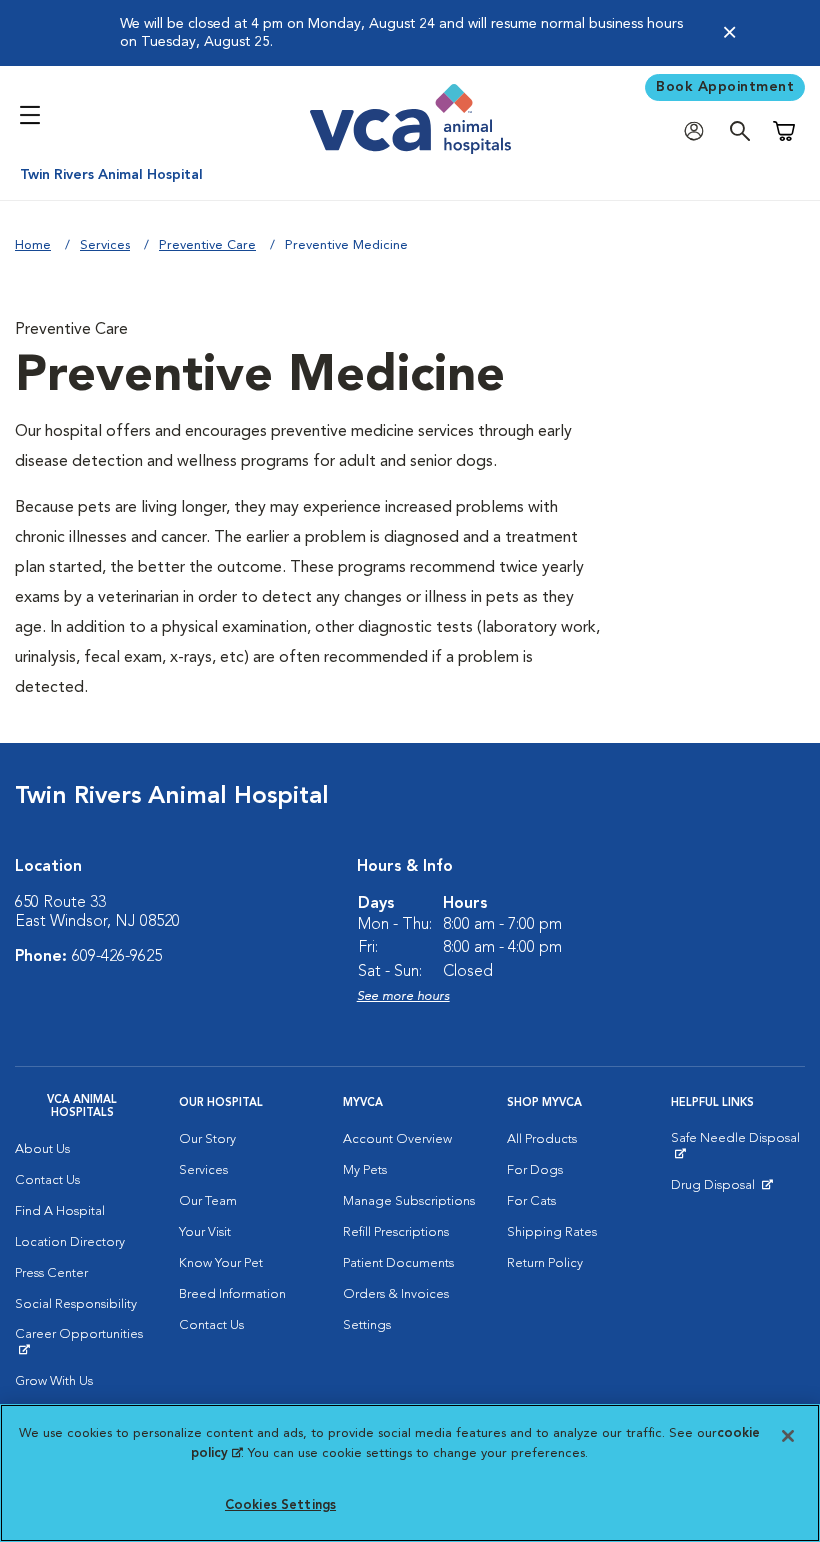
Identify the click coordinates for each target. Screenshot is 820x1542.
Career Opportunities (82, 1342)
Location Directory (70, 1242)
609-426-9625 (117, 957)
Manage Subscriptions (409, 1201)
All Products (542, 1139)
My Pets (365, 1170)
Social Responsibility (76, 1304)
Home (33, 245)
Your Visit (205, 1232)
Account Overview (397, 1139)
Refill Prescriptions (396, 1232)
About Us (42, 1149)
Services (105, 245)
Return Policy (545, 1263)
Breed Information (232, 1294)
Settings (367, 1325)
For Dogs (535, 1170)
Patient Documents (398, 1263)
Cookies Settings (280, 1505)
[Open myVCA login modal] (699, 131)
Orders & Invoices (396, 1294)
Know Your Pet (221, 1263)
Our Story (207, 1139)
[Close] (729, 33)
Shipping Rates (552, 1232)
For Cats (531, 1201)
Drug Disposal (721, 1190)
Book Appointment (725, 87)
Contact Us (47, 1180)
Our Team (208, 1201)
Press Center (51, 1273)
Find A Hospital (60, 1211)
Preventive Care (207, 245)
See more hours (403, 996)
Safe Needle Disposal (738, 1146)
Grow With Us (54, 1381)
